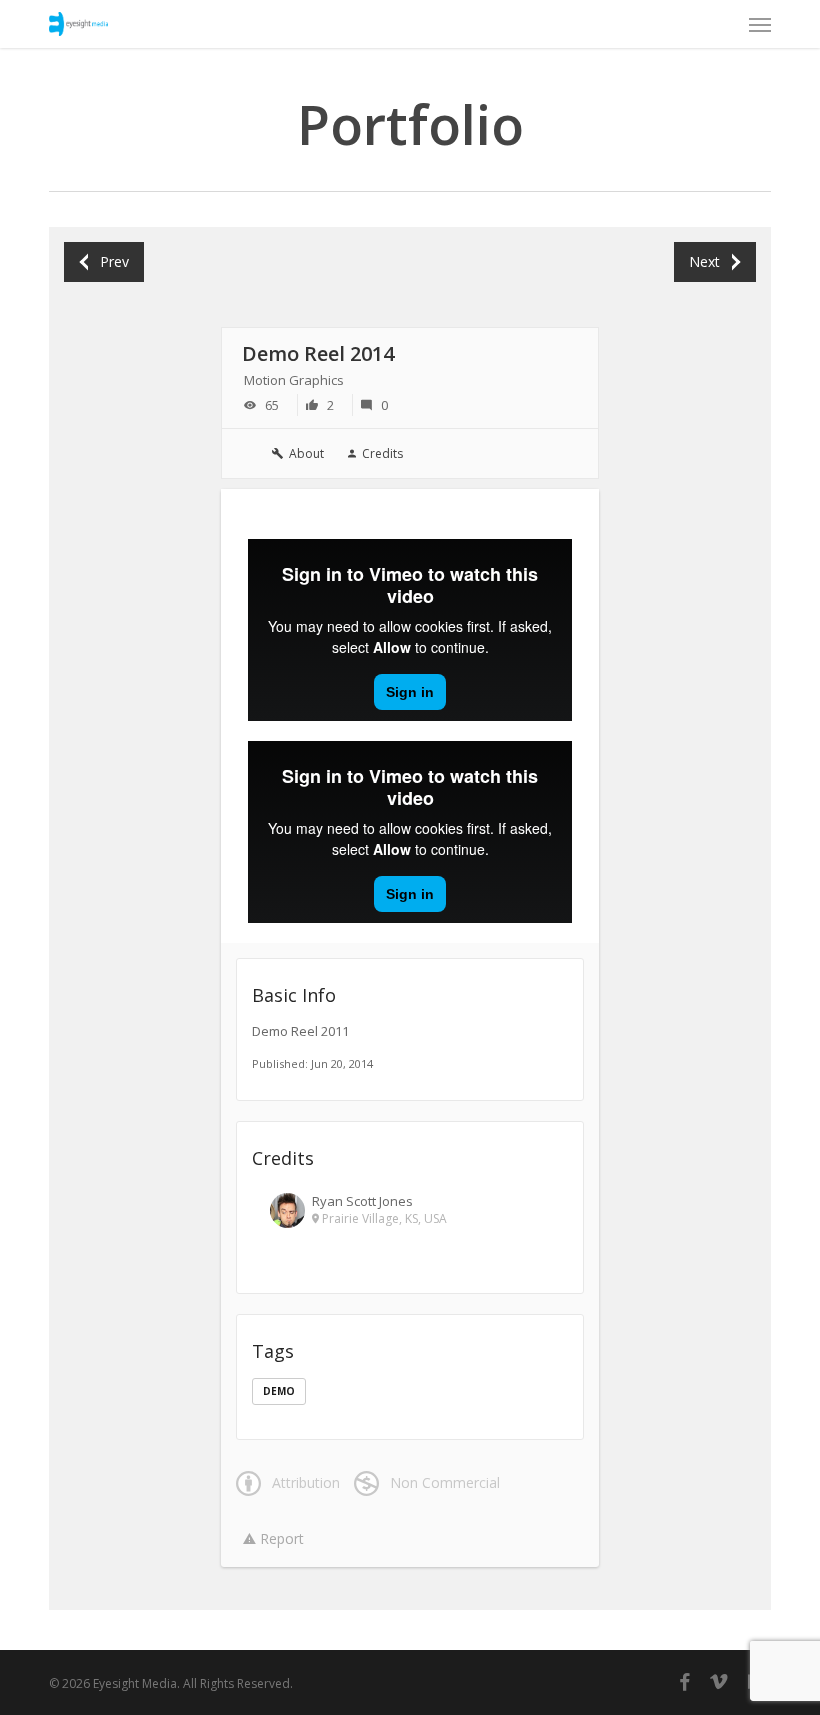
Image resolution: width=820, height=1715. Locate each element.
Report (280, 1538)
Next (704, 261)
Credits (382, 453)
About (306, 453)
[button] (760, 24)
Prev (114, 261)
